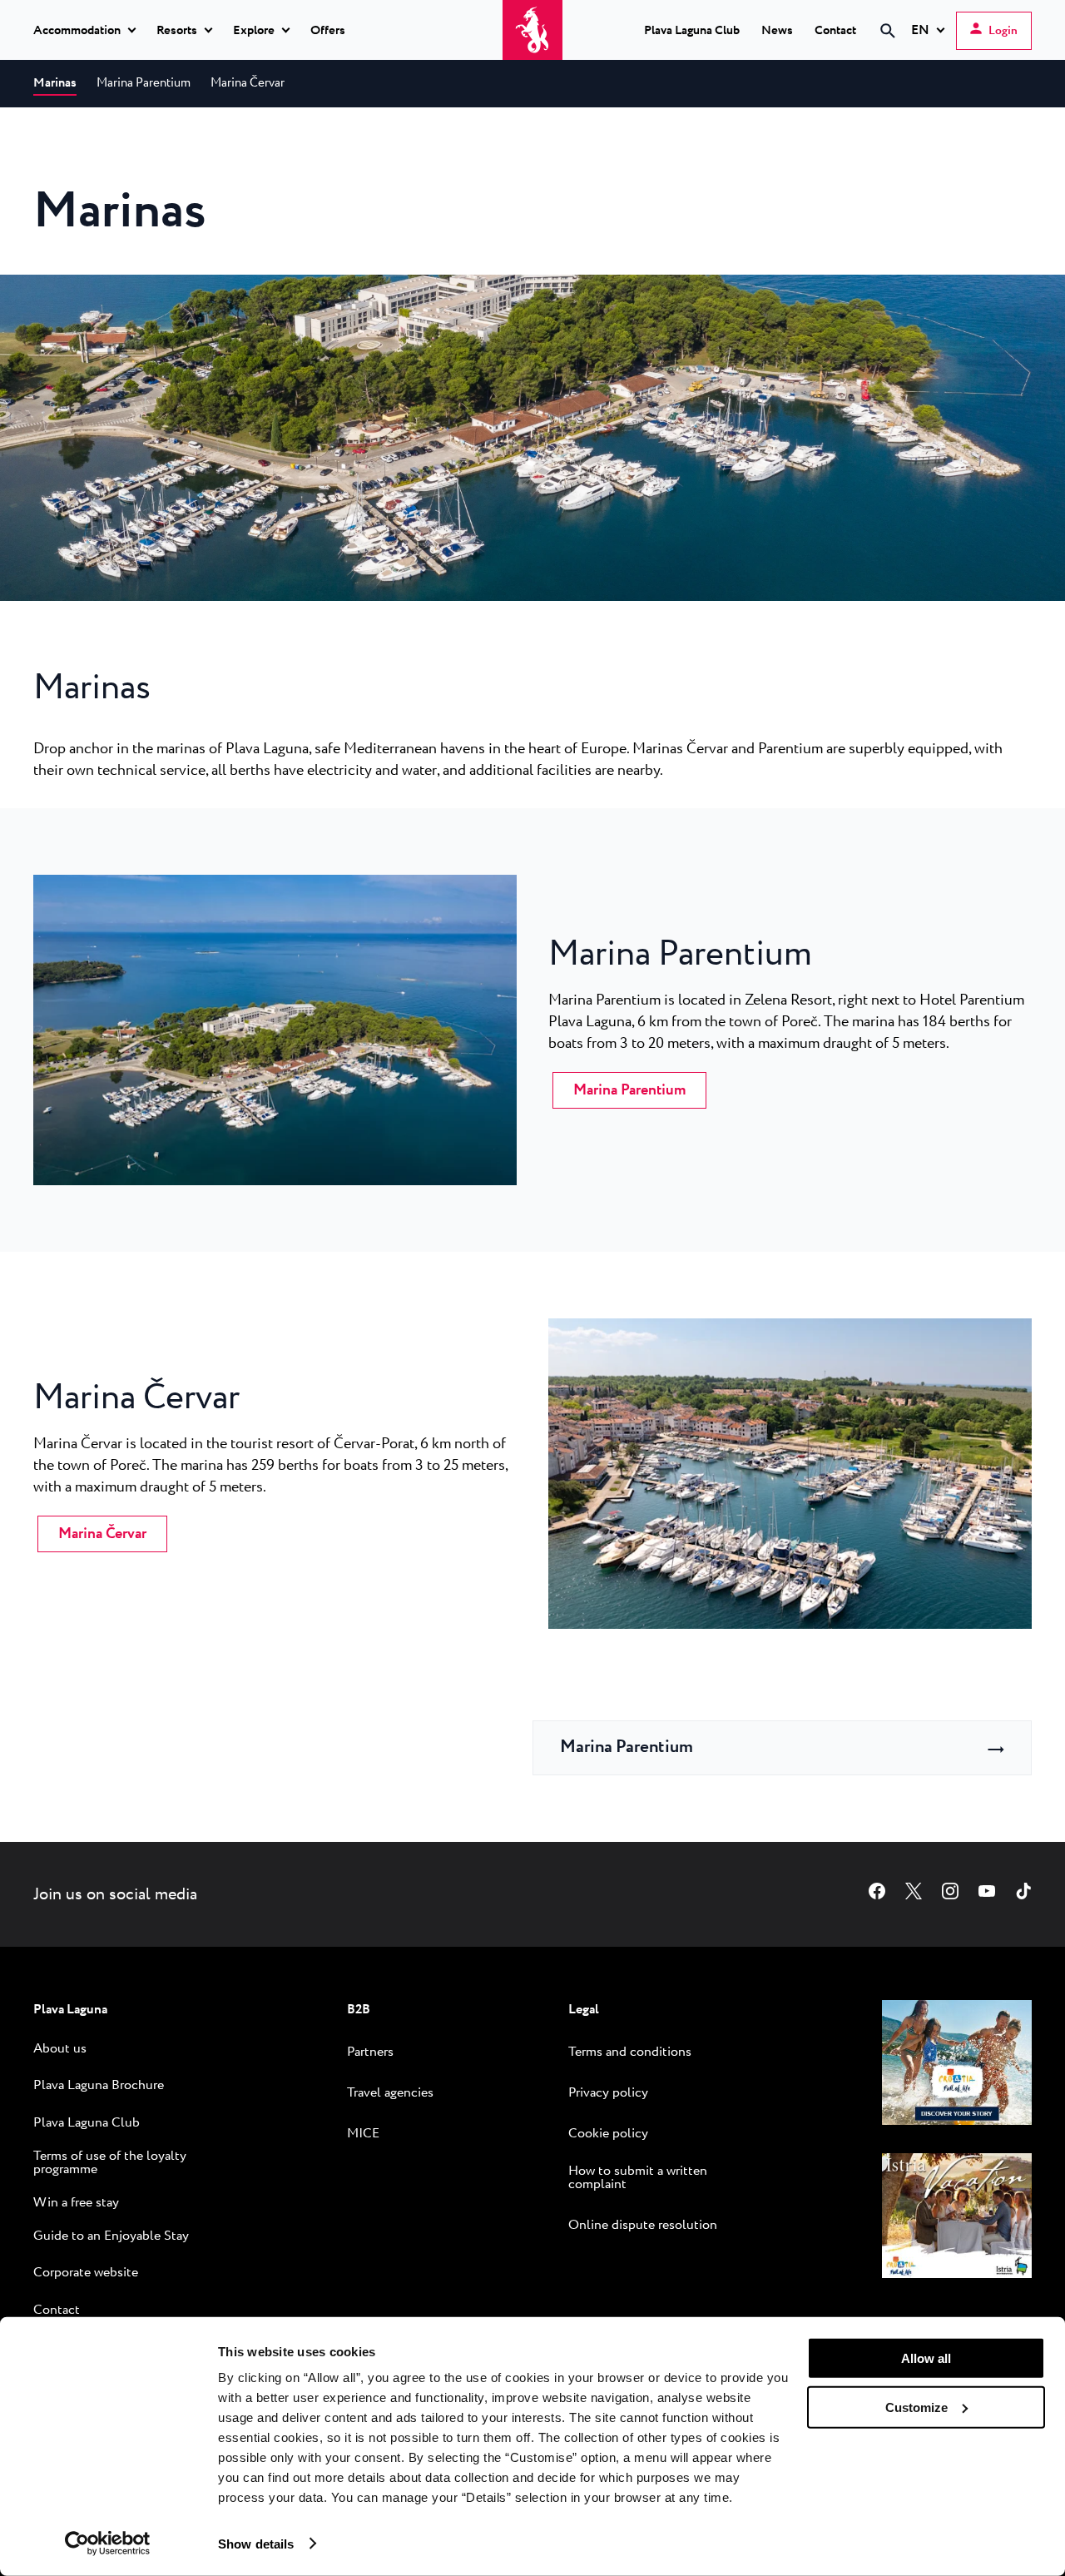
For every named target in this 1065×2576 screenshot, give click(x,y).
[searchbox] (747, 61)
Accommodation (77, 31)
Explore (254, 31)
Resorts (177, 31)
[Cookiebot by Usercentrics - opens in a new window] (108, 2544)
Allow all (926, 2358)
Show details (256, 2543)
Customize (916, 2407)
